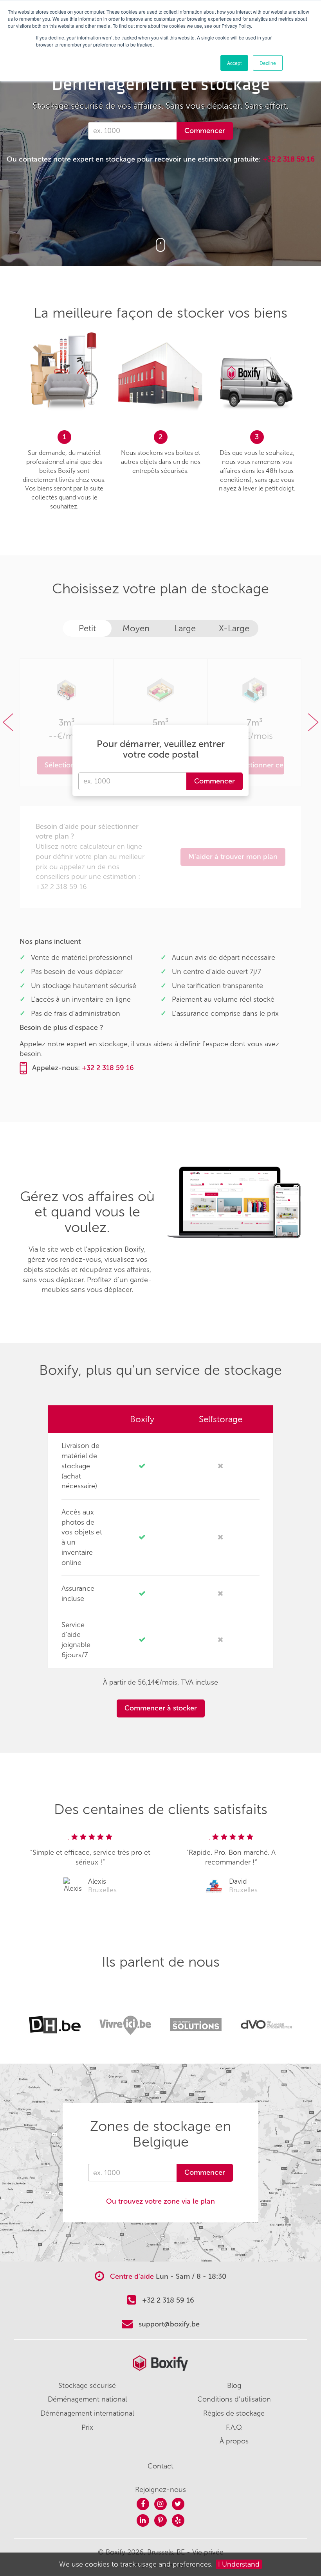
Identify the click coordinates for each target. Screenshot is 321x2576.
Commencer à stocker (161, 1708)
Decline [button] (268, 63)
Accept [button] (234, 63)
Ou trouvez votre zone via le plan (160, 2201)
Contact (160, 2466)
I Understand (239, 2564)
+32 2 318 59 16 (289, 159)
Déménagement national (87, 2399)
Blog (234, 2386)
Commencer (205, 131)
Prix (87, 2427)
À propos (234, 2441)
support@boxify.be (169, 2324)
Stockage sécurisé (87, 2386)
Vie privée (208, 2552)
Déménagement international (87, 2413)
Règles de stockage (234, 2413)
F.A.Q (234, 2427)
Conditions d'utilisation (234, 2399)
